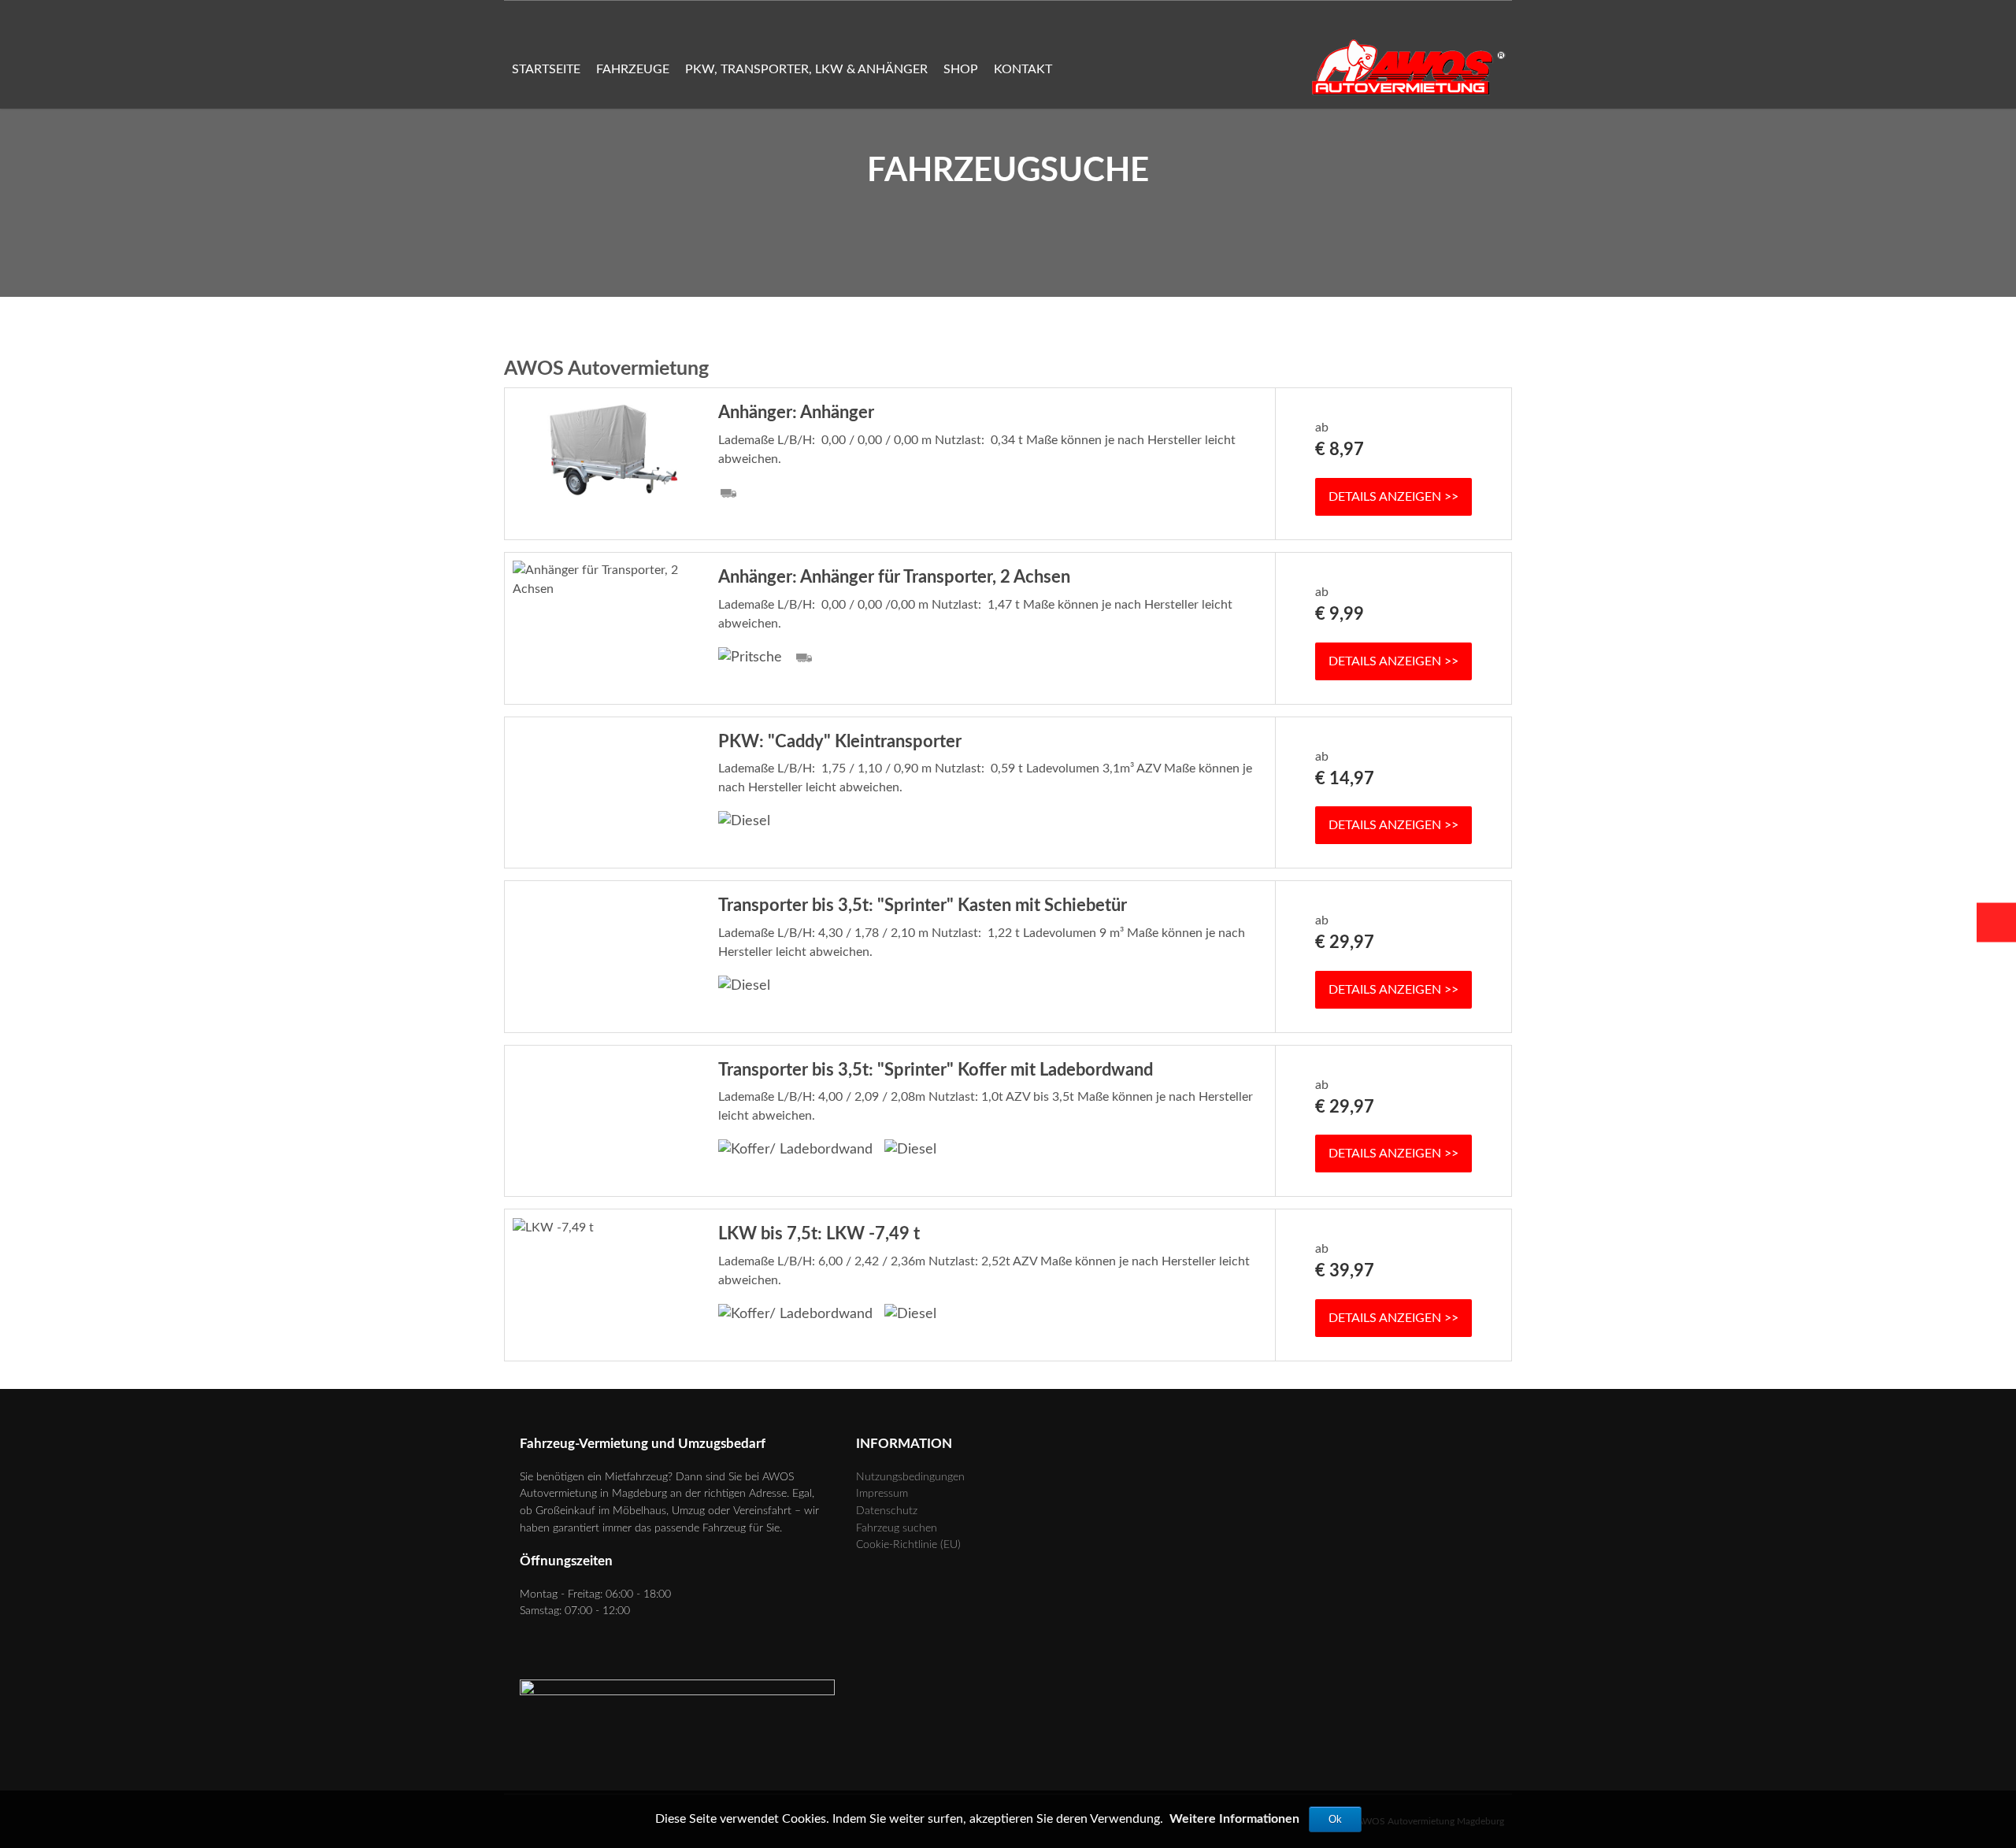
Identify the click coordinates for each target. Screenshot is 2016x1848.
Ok (1335, 1819)
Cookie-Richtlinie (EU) (908, 1544)
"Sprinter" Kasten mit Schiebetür (923, 905)
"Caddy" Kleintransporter (840, 742)
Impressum (882, 1493)
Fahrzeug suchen (897, 1528)
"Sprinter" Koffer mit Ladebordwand (936, 1070)
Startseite (546, 69)
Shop (961, 69)
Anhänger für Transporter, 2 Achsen (894, 577)
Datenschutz (887, 1511)
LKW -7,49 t (819, 1234)
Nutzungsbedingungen (910, 1477)
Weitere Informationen (1234, 1819)
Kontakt (1023, 69)
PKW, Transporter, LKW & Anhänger (806, 69)
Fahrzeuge (633, 69)
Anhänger (796, 413)
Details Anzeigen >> (1393, 497)
